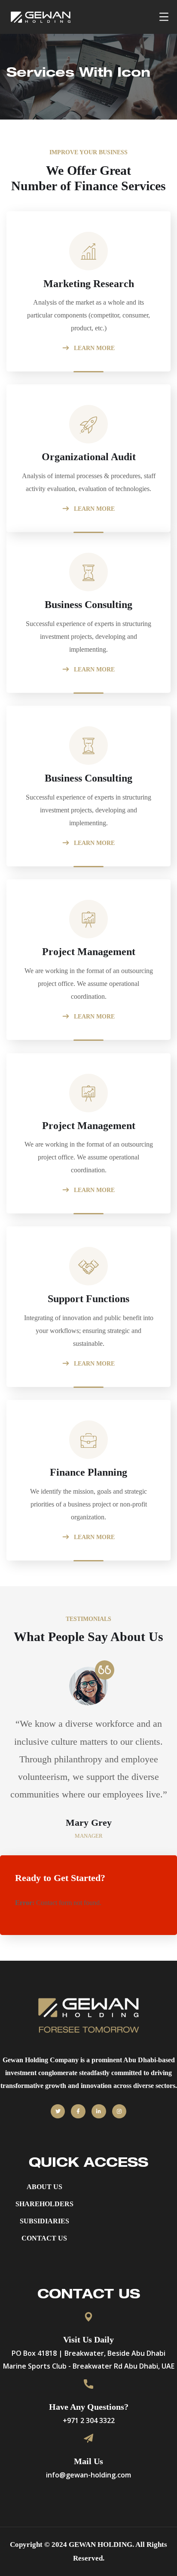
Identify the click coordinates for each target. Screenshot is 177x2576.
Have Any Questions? (89, 2407)
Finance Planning (88, 1472)
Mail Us (88, 2461)
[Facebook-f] (78, 2112)
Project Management (89, 952)
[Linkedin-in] (99, 2112)
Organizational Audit (89, 457)
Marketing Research (89, 284)
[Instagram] (119, 2112)
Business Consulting (88, 605)
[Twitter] (58, 2112)
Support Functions (88, 1299)
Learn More (93, 348)
